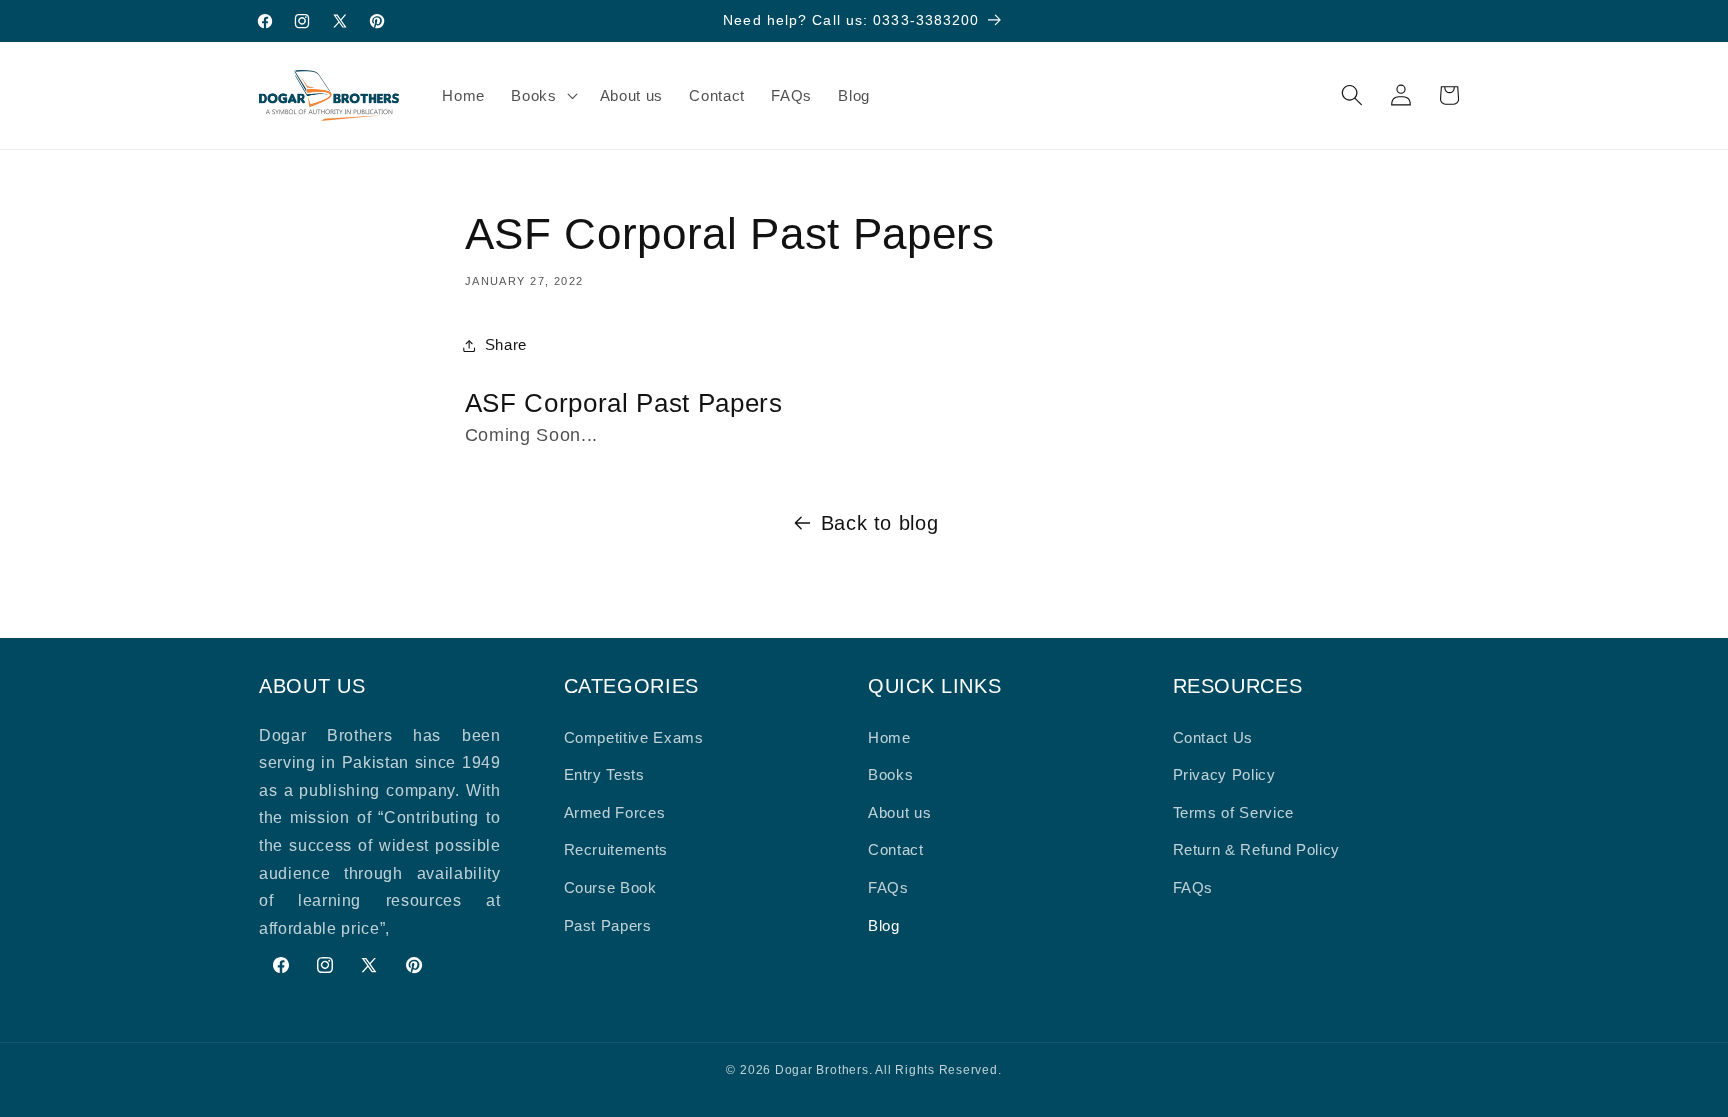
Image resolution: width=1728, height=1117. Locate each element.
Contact (896, 849)
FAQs (888, 887)
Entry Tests (604, 774)
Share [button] (506, 344)
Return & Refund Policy (1257, 849)
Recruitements (616, 849)
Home (889, 737)
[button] (542, 95)
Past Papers (608, 925)
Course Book (610, 887)
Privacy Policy (1224, 774)
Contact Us (1213, 737)
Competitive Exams (634, 737)
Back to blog (880, 523)
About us (899, 812)
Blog (884, 925)
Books (890, 774)
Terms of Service (1234, 812)
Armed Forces (615, 812)
